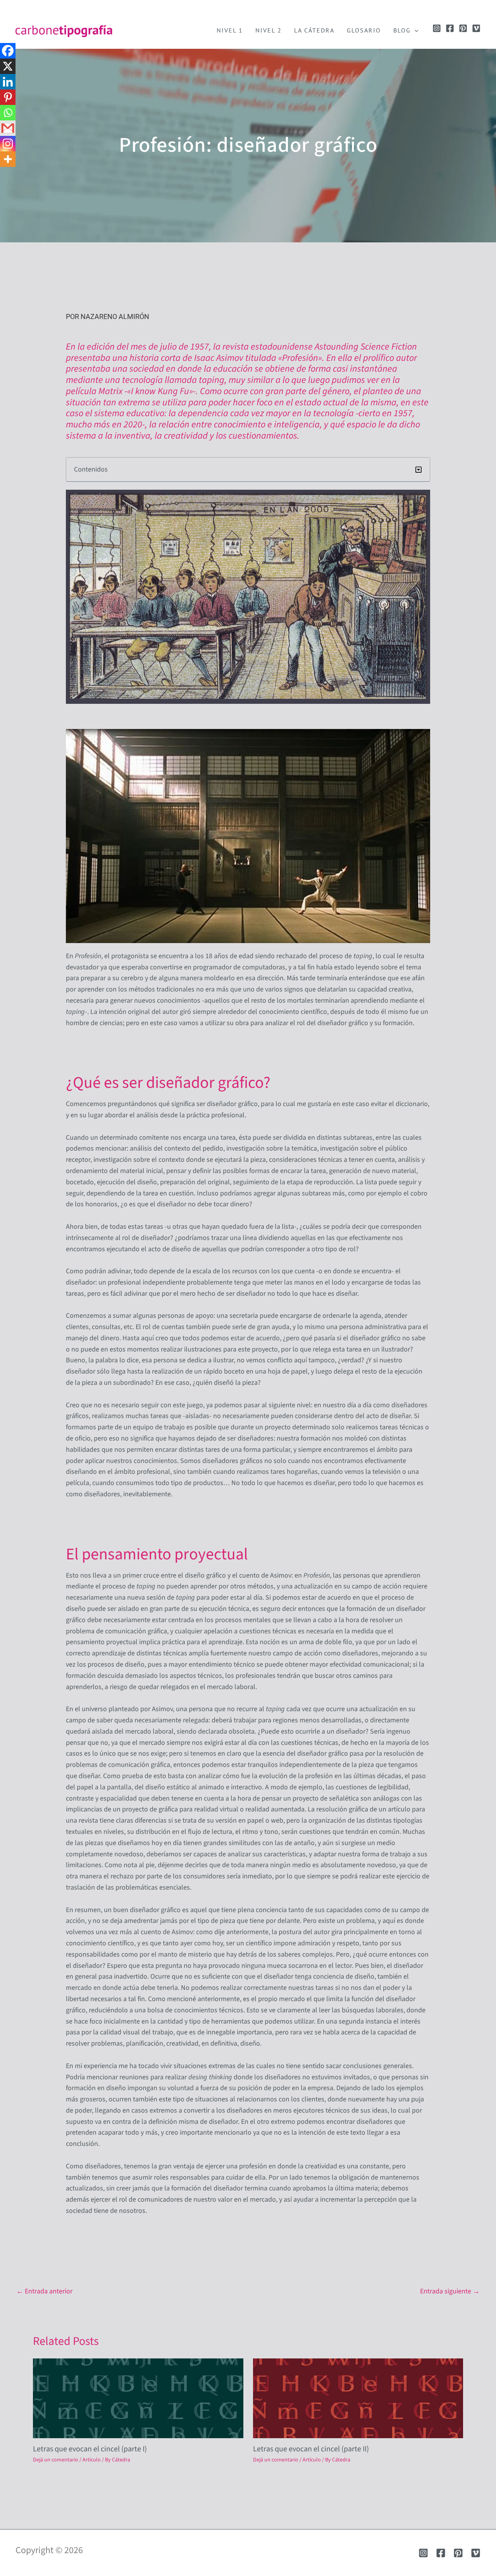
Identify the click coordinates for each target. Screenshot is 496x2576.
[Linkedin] (8, 82)
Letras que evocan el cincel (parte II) (311, 2449)
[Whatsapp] (8, 113)
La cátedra (314, 30)
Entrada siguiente (450, 2291)
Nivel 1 (230, 30)
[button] (415, 30)
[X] (8, 66)
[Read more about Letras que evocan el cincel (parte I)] (138, 2398)
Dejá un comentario (56, 2460)
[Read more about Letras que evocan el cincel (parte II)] (358, 2398)
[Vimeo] (476, 28)
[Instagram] (437, 28)
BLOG (402, 30)
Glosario (364, 30)
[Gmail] (8, 128)
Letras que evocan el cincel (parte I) (90, 2449)
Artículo (92, 2460)
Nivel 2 (269, 30)
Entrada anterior (44, 2291)
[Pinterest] (463, 28)
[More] (8, 159)
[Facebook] (450, 28)
